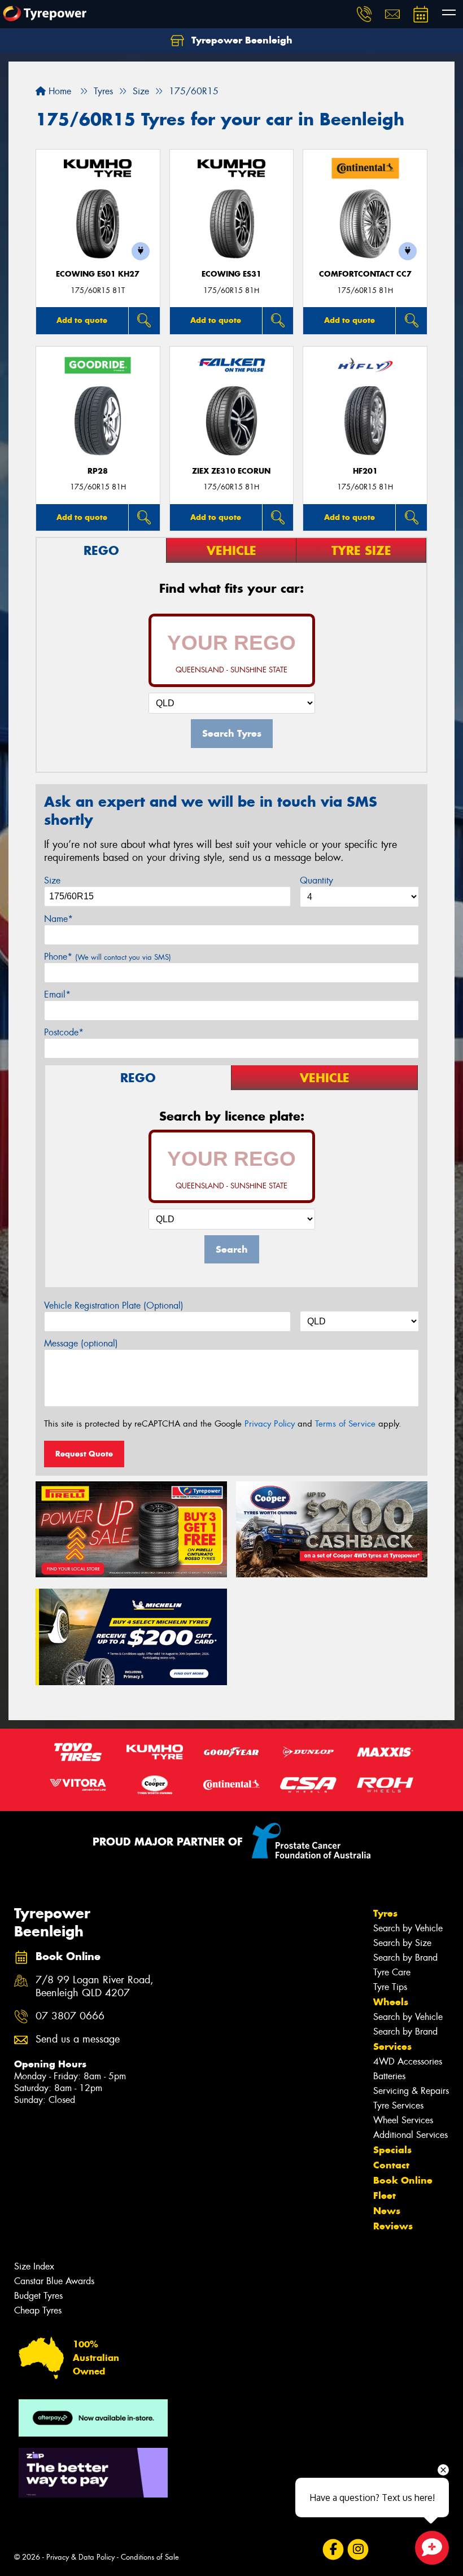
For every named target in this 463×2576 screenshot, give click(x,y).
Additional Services (410, 2135)
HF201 (365, 471)
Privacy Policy (270, 1424)
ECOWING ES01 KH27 (98, 274)
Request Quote (84, 1454)
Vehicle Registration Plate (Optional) (114, 1306)
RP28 (98, 471)
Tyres (385, 1913)
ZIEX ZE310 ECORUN (231, 471)
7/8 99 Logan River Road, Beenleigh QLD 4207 (95, 1987)
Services (392, 2046)
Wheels (391, 2002)
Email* (57, 994)
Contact (391, 2165)
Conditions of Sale (150, 2557)
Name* (58, 919)
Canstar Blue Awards (54, 2281)
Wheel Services (403, 2120)
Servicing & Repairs (411, 2091)
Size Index (34, 2266)
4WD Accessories (408, 2061)
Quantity (316, 880)
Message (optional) (81, 1343)
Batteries (389, 2076)
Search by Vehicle (408, 1928)
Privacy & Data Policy (80, 2557)
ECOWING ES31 (231, 274)
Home (58, 91)
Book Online (403, 2180)
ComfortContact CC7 (365, 274)
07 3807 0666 (70, 2016)
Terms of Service (345, 1424)
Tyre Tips (390, 1987)
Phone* (108, 957)
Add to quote (82, 320)
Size (52, 880)
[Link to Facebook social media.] (333, 2550)
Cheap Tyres (38, 2310)
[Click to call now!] (364, 14)
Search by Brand (405, 1958)
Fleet (385, 2195)
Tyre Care (392, 1972)
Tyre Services (398, 2105)
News (387, 2211)
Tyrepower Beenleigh (241, 40)
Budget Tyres (38, 2296)
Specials (392, 2150)
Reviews (393, 2226)
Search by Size (402, 1943)
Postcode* (64, 1032)
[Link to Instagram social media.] (358, 2550)
